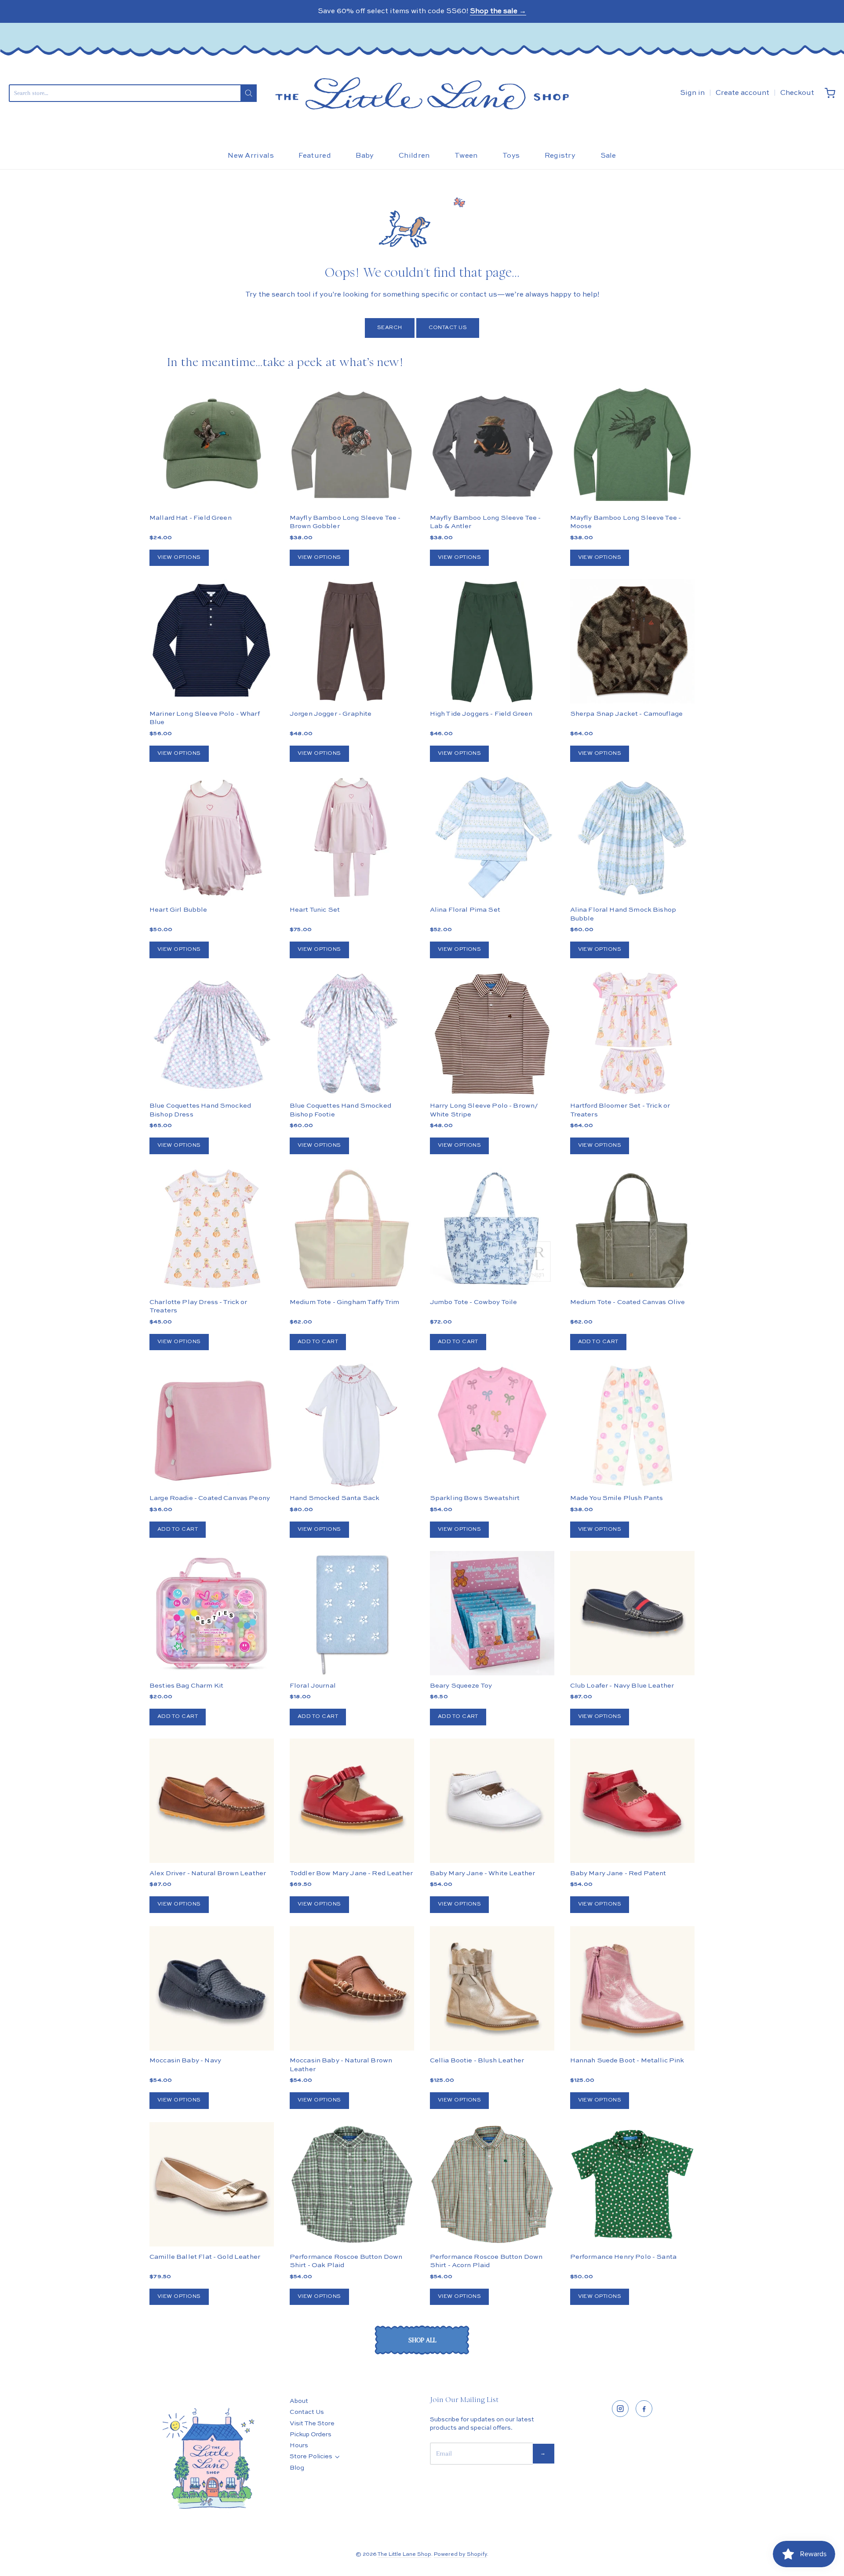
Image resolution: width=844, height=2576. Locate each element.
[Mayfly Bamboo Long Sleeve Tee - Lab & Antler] (492, 445)
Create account (742, 93)
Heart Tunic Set (315, 910)
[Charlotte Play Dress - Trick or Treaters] (212, 1230)
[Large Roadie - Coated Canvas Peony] (212, 1426)
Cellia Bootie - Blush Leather (477, 2060)
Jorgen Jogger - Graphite (331, 714)
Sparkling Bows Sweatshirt (475, 1498)
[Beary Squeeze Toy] (492, 1613)
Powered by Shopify (460, 2554)
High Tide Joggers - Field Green (481, 714)
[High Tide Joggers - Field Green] (492, 641)
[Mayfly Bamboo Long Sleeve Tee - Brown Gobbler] (352, 445)
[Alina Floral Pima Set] (492, 837)
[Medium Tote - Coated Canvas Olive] (632, 1230)
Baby (365, 156)
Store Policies (311, 2456)
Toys (511, 156)
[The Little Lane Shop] (422, 93)
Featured (315, 156)
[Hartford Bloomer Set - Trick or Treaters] (632, 1034)
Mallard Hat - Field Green (191, 518)
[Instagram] (620, 2409)
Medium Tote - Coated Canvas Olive (628, 1302)
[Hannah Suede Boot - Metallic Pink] (632, 1988)
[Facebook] (644, 2409)
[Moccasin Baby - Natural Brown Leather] (352, 1988)
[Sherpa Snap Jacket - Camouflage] (632, 672)
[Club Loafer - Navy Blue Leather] (632, 1613)
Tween (466, 156)
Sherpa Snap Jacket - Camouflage (627, 714)
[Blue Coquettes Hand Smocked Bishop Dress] (212, 1034)
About (299, 2401)
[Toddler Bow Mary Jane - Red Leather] (352, 1801)
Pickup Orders (311, 2435)
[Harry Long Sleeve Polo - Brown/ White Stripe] (492, 1034)
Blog (297, 2468)
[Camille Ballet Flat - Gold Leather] (212, 2184)
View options (179, 558)
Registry (560, 156)
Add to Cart (318, 1342)
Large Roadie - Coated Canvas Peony (210, 1498)
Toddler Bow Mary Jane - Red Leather (351, 1873)
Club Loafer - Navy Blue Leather (622, 1686)
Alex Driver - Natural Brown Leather (208, 1873)
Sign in (692, 93)
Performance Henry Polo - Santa (624, 2257)
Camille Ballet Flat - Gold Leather (205, 2257)
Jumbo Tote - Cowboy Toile (474, 1302)
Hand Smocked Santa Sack (335, 1498)
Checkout (797, 93)
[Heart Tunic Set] (352, 837)
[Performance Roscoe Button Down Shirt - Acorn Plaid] (492, 2184)
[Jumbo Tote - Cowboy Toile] (492, 1230)
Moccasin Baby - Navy (185, 2060)
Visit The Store (312, 2424)
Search (390, 328)
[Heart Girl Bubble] (212, 837)
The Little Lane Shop (404, 2554)
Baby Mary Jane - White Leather (483, 1873)
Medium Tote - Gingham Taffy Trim (345, 1302)
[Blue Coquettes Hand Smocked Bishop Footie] (352, 1034)
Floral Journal (313, 1686)
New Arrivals (251, 156)
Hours (299, 2446)
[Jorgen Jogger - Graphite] (352, 641)
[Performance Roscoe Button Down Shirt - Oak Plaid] (352, 2184)
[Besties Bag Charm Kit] (212, 1613)
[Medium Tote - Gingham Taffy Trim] (352, 1230)
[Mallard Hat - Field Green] (212, 445)
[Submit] (249, 93)
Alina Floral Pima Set (465, 910)
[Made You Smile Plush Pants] (632, 1426)
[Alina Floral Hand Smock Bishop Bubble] (632, 837)
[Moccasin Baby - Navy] (212, 1988)
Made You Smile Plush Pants (617, 1498)
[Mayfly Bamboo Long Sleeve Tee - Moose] (632, 445)
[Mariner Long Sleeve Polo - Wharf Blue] (212, 641)
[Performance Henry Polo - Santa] (632, 2184)
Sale (608, 156)
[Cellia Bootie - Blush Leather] (492, 1988)
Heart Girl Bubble (178, 910)
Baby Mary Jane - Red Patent (618, 1873)
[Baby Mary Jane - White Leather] (492, 1801)
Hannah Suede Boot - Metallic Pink (627, 2060)
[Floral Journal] (352, 1613)
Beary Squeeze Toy (461, 1686)
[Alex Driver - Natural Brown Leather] (212, 1801)
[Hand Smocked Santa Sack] (352, 1426)
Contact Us (448, 328)
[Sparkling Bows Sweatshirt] (492, 1415)
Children (414, 156)
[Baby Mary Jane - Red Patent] (632, 1801)
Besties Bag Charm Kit (186, 1686)
